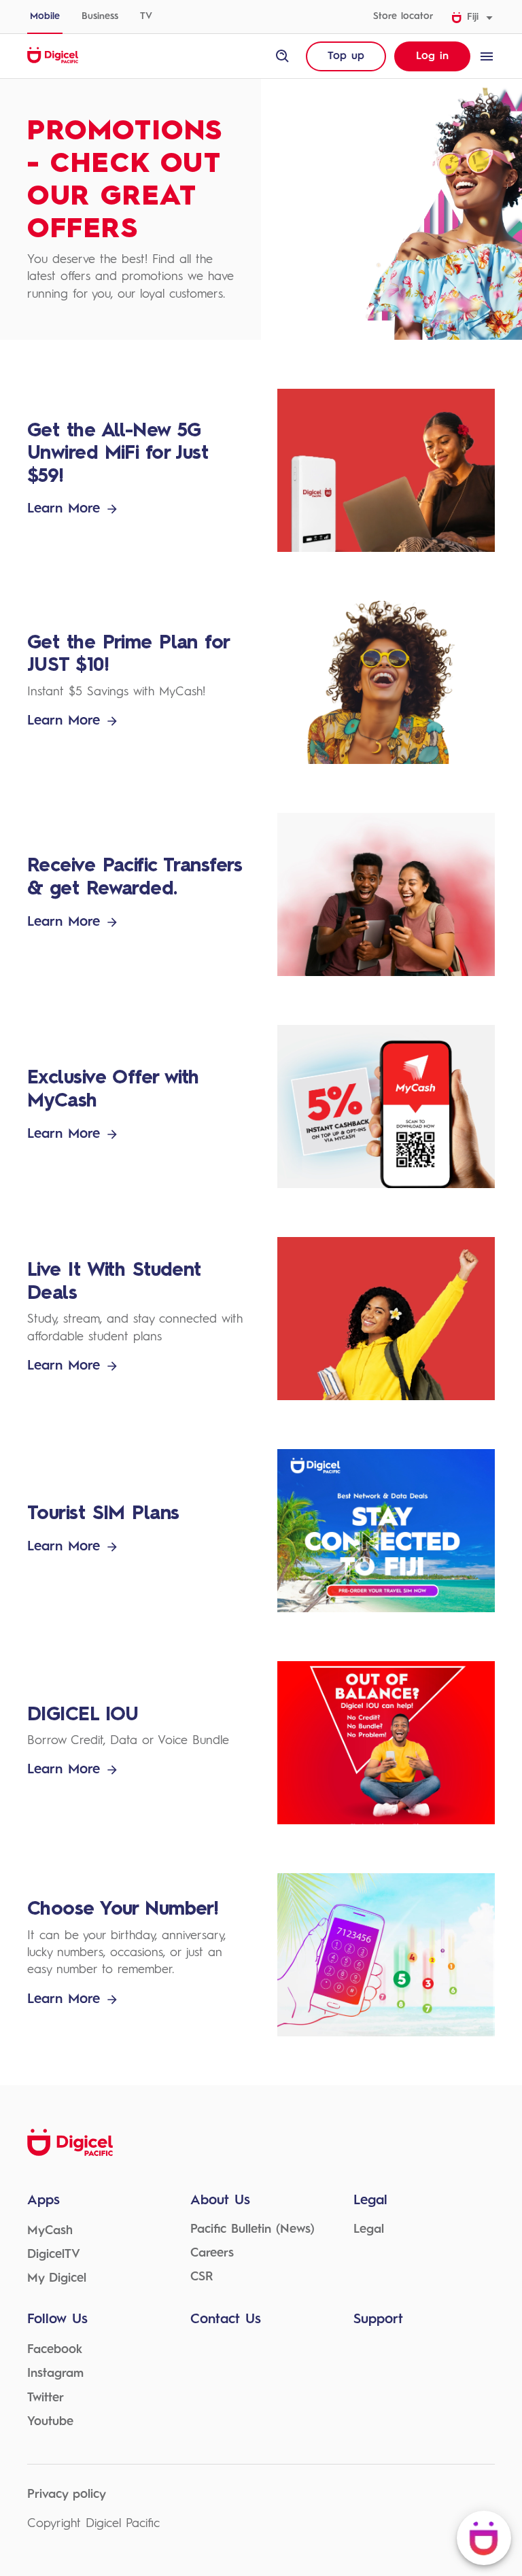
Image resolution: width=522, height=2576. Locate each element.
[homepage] (53, 61)
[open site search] (283, 56)
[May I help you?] (484, 2538)
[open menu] (487, 56)
